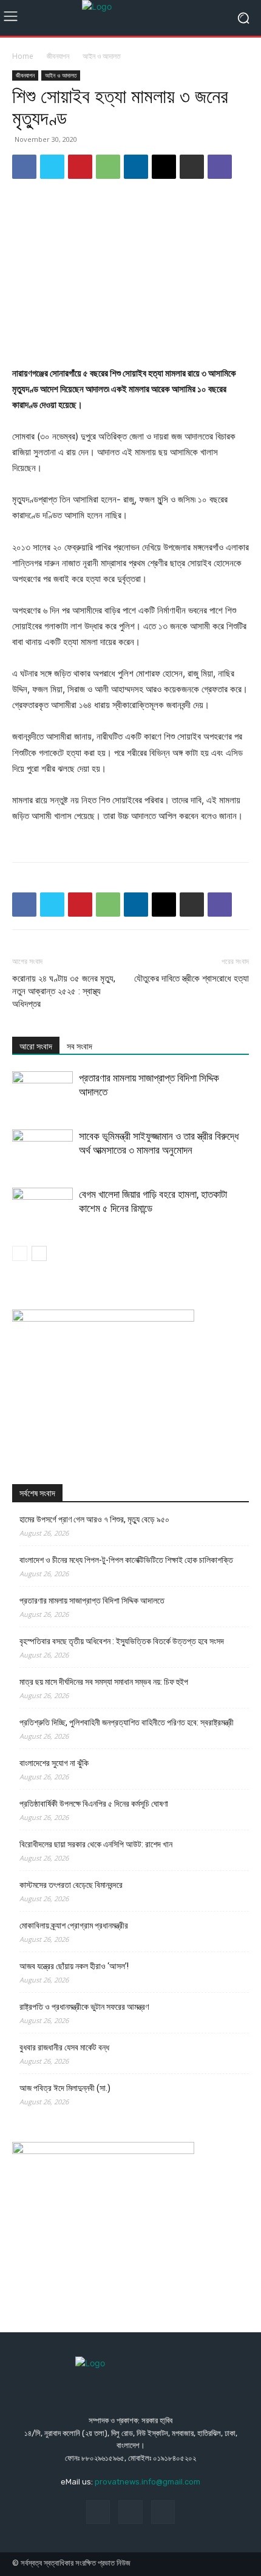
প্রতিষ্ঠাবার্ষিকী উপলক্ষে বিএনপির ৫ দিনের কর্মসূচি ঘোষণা (94, 1804)
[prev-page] (20, 1253)
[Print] (192, 167)
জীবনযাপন (58, 56)
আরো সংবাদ (36, 1046)
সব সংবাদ (80, 1046)
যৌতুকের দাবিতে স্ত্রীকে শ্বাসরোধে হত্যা (192, 979)
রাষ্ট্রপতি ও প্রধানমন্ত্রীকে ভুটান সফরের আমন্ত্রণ (84, 2007)
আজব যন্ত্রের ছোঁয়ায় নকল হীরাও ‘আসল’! (74, 1966)
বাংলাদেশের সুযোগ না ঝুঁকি (54, 1763)
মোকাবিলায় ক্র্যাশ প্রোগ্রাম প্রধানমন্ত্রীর (74, 1925)
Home (23, 56)
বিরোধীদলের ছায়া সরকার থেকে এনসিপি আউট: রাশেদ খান (96, 1844)
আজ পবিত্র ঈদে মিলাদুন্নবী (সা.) (65, 2088)
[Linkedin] (136, 167)
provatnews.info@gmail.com (147, 2482)
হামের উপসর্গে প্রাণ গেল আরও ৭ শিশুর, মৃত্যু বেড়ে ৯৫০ (94, 1519)
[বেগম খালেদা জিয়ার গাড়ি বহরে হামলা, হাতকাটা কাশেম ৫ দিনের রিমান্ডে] (42, 1209)
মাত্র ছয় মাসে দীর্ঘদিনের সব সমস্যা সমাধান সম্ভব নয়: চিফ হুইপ (104, 1682)
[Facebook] (24, 167)
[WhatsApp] (108, 167)
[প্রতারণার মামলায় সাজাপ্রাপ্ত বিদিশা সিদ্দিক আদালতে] (42, 1092)
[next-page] (39, 1253)
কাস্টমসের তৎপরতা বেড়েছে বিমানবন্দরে (71, 1885)
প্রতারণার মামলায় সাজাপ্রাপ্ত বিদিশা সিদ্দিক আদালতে (92, 1601)
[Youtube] (163, 2512)
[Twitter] (52, 167)
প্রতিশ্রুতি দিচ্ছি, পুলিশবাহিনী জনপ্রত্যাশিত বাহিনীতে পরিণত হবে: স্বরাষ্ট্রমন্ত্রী (127, 1722)
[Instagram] (130, 2512)
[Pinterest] (80, 167)
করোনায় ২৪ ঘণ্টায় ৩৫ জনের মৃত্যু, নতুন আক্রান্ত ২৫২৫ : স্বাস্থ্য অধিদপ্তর (64, 991)
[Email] (164, 167)
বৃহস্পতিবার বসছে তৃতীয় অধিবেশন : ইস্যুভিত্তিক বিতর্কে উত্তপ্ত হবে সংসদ (122, 1641)
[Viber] (220, 167)
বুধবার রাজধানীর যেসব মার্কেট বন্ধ (64, 2047)
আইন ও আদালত (102, 56)
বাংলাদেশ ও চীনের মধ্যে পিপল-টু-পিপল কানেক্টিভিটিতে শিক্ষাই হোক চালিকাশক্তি (126, 1560)
